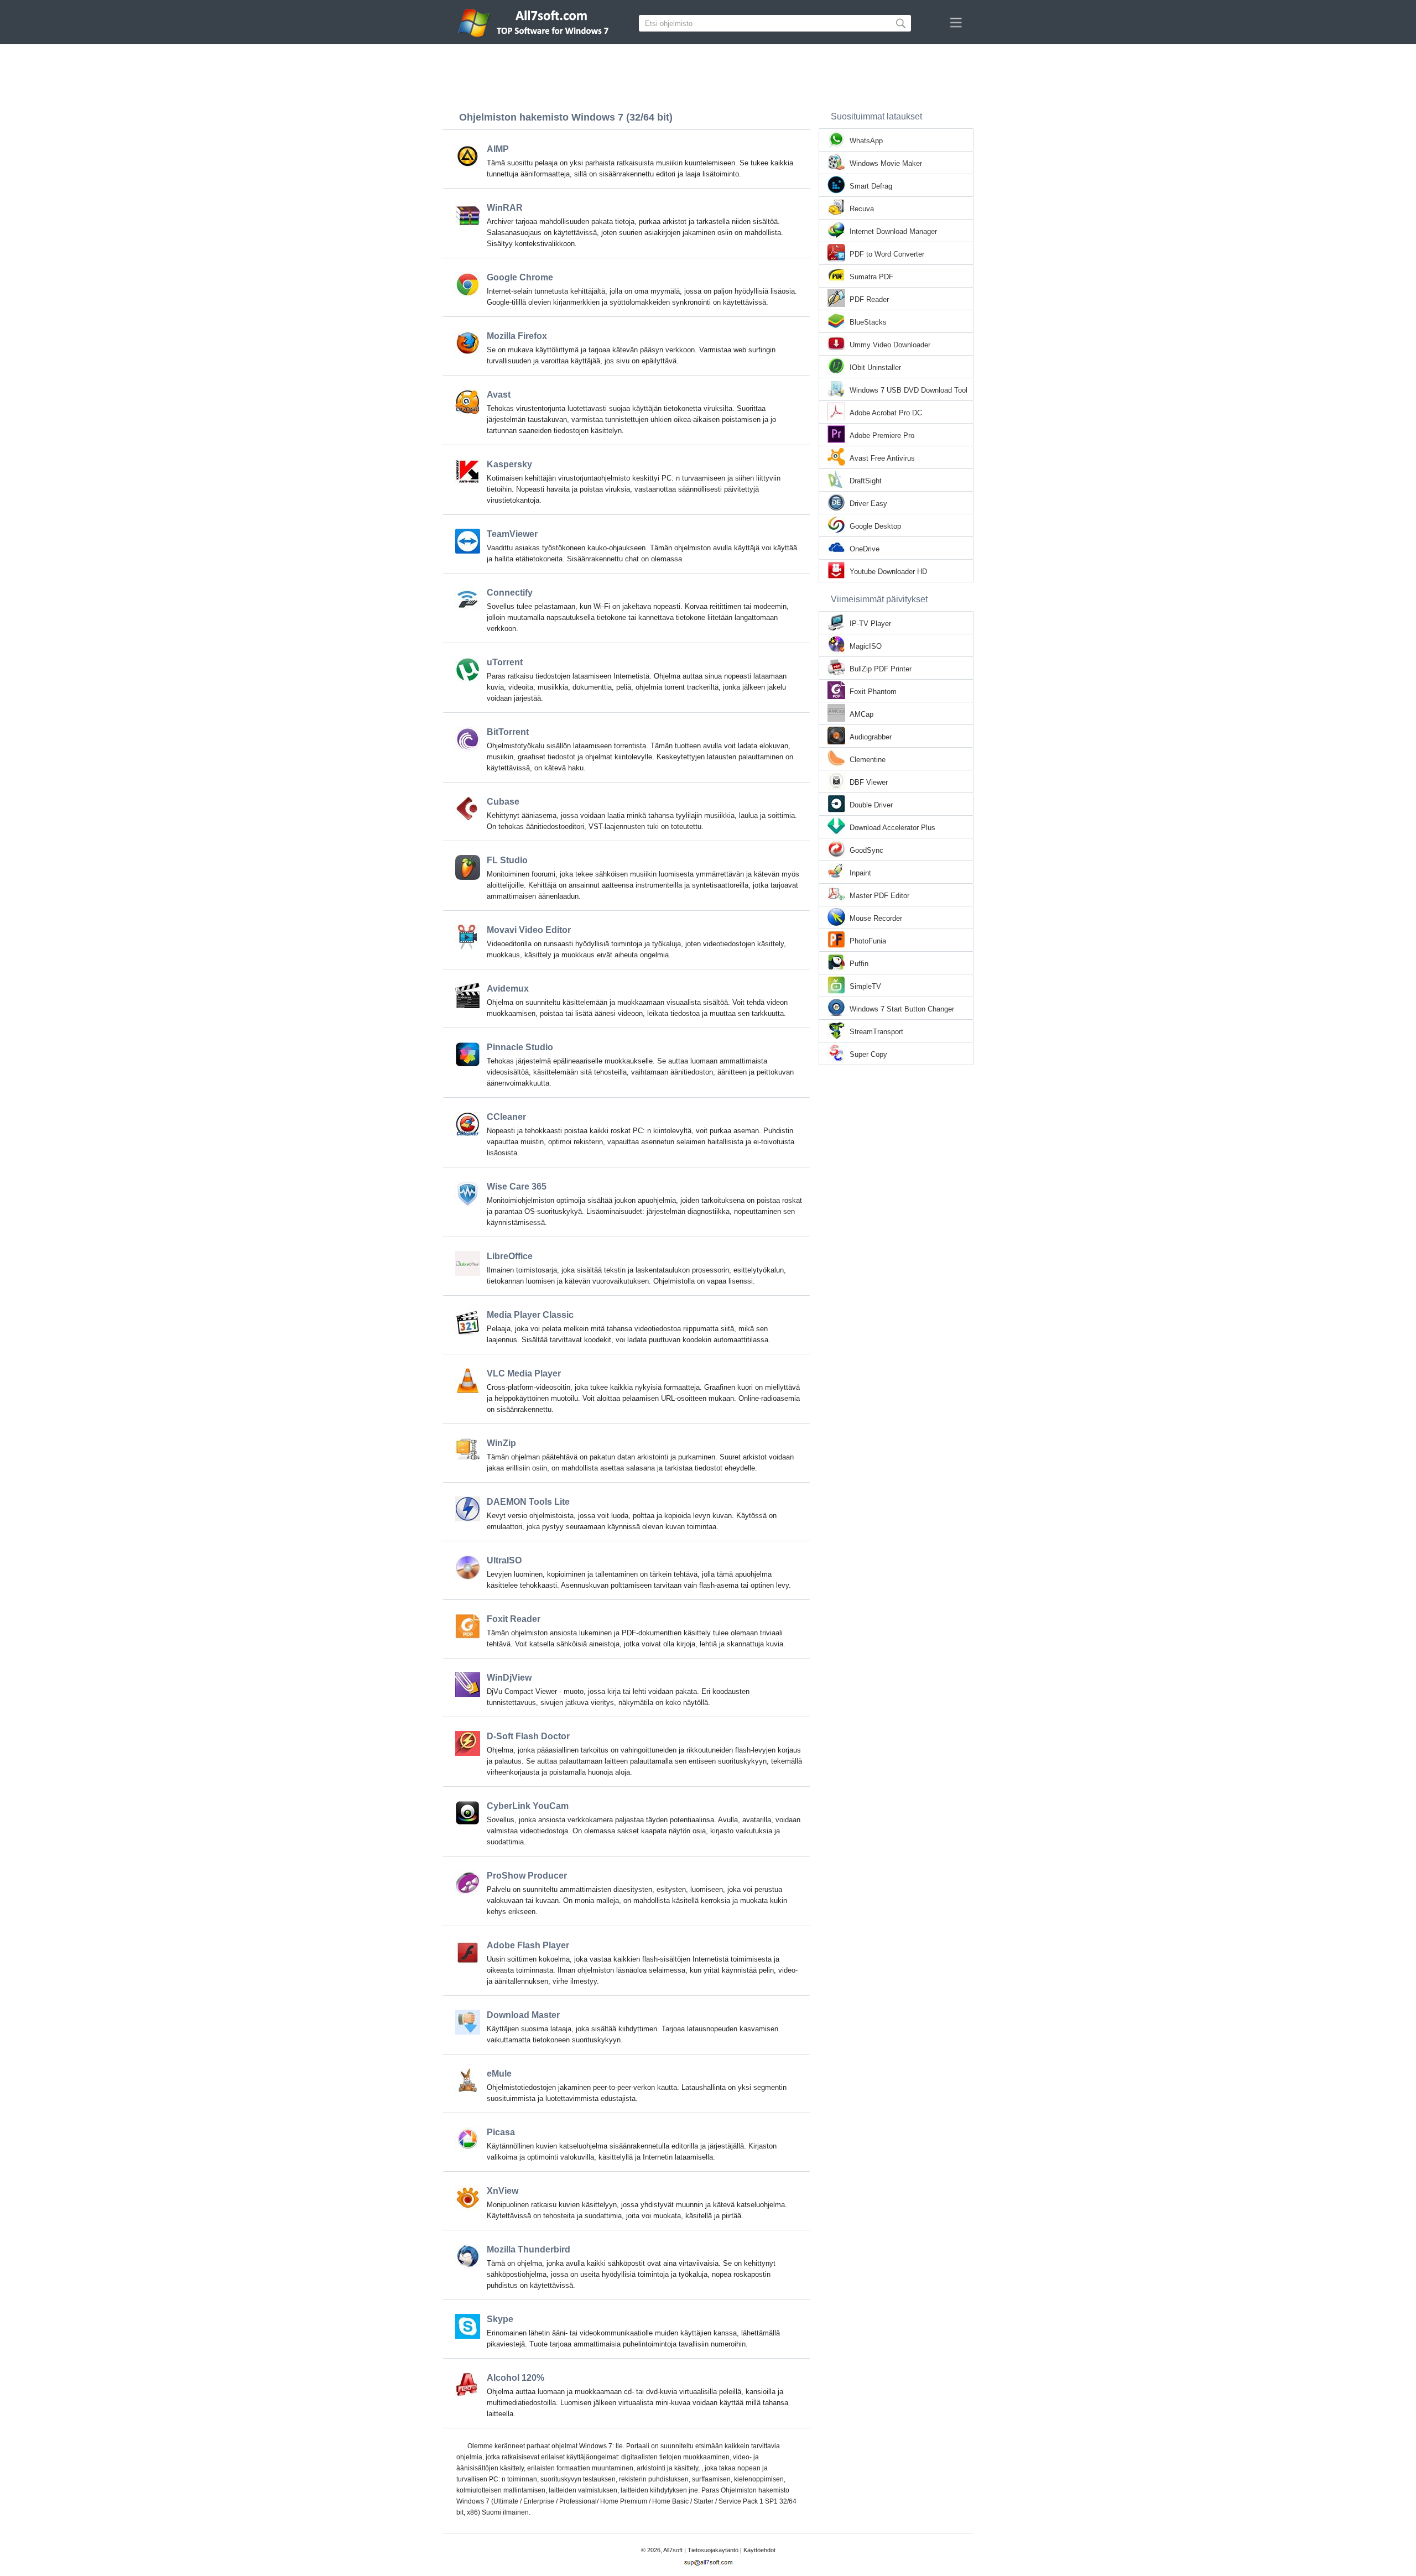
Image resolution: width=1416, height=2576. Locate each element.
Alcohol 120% (516, 2378)
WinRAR (505, 208)
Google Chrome (520, 277)
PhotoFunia (868, 941)
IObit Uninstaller (875, 367)
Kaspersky (509, 464)
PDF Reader (869, 299)
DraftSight (866, 481)
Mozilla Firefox (517, 336)
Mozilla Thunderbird (529, 2249)
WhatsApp (866, 141)
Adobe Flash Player (528, 1945)
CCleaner (506, 1117)
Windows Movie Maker (886, 163)
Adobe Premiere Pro (882, 436)
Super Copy (868, 1054)
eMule (499, 2074)
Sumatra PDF (871, 277)
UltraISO (504, 1560)
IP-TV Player (870, 624)
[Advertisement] (708, 75)
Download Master (523, 2015)
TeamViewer (512, 534)
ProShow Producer (527, 1876)
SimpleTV (865, 986)
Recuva (862, 209)
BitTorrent (508, 732)
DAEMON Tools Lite (528, 1502)
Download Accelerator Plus (892, 828)
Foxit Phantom (873, 692)
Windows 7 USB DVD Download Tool (909, 390)
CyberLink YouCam (528, 1806)
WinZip (501, 1443)
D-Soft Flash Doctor (528, 1736)
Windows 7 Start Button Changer (902, 1009)
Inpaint (860, 873)
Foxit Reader (514, 1619)
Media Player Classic (530, 1315)
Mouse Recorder (876, 918)
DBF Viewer (869, 782)
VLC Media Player (524, 1373)
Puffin (859, 964)
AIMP (498, 149)
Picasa (501, 2132)
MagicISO (866, 646)
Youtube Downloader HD (888, 572)
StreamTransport (876, 1032)
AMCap (861, 714)
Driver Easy (868, 504)
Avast (499, 395)
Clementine (868, 760)
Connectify (510, 593)
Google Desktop (875, 526)
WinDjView (509, 1678)
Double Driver (871, 805)
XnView (503, 2191)
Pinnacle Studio (520, 1047)
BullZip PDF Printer (881, 669)
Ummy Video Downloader (890, 345)
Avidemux (508, 989)
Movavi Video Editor (529, 930)
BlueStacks (868, 322)
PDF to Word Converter (887, 254)
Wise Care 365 (517, 1187)
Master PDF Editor (879, 896)
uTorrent (505, 662)
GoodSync (866, 850)
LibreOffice (510, 1256)
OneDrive (865, 549)
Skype (500, 2319)
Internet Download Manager (893, 231)
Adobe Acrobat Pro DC (886, 413)
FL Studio (507, 860)
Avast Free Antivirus (882, 458)
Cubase (503, 802)
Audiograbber (871, 737)
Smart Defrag (871, 186)
